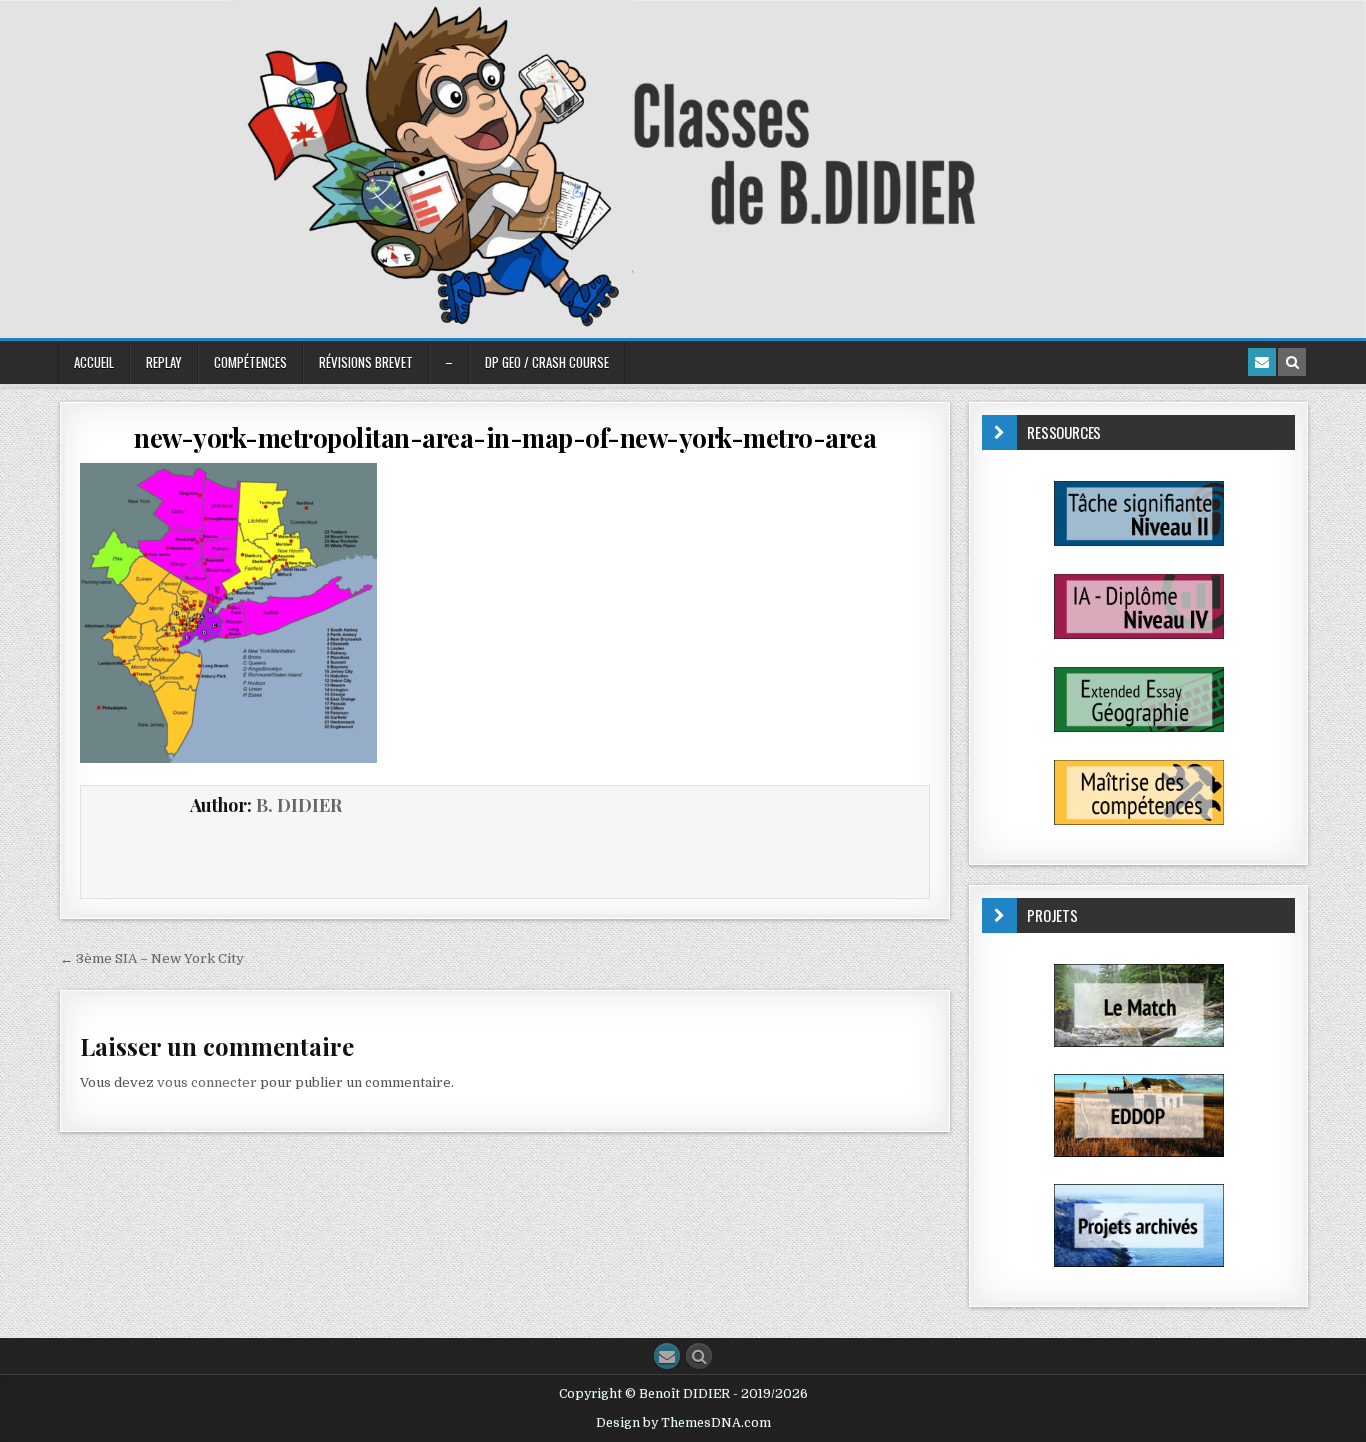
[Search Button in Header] (1292, 362)
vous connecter (207, 1082)
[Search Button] (699, 1356)
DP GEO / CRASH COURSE (547, 362)
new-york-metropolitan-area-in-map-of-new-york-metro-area (505, 437)
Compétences (250, 362)
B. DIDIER (299, 805)
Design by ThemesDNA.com (683, 1423)
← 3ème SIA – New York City (152, 958)
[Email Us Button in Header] (1262, 362)
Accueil (94, 362)
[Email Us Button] (667, 1356)
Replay (164, 362)
